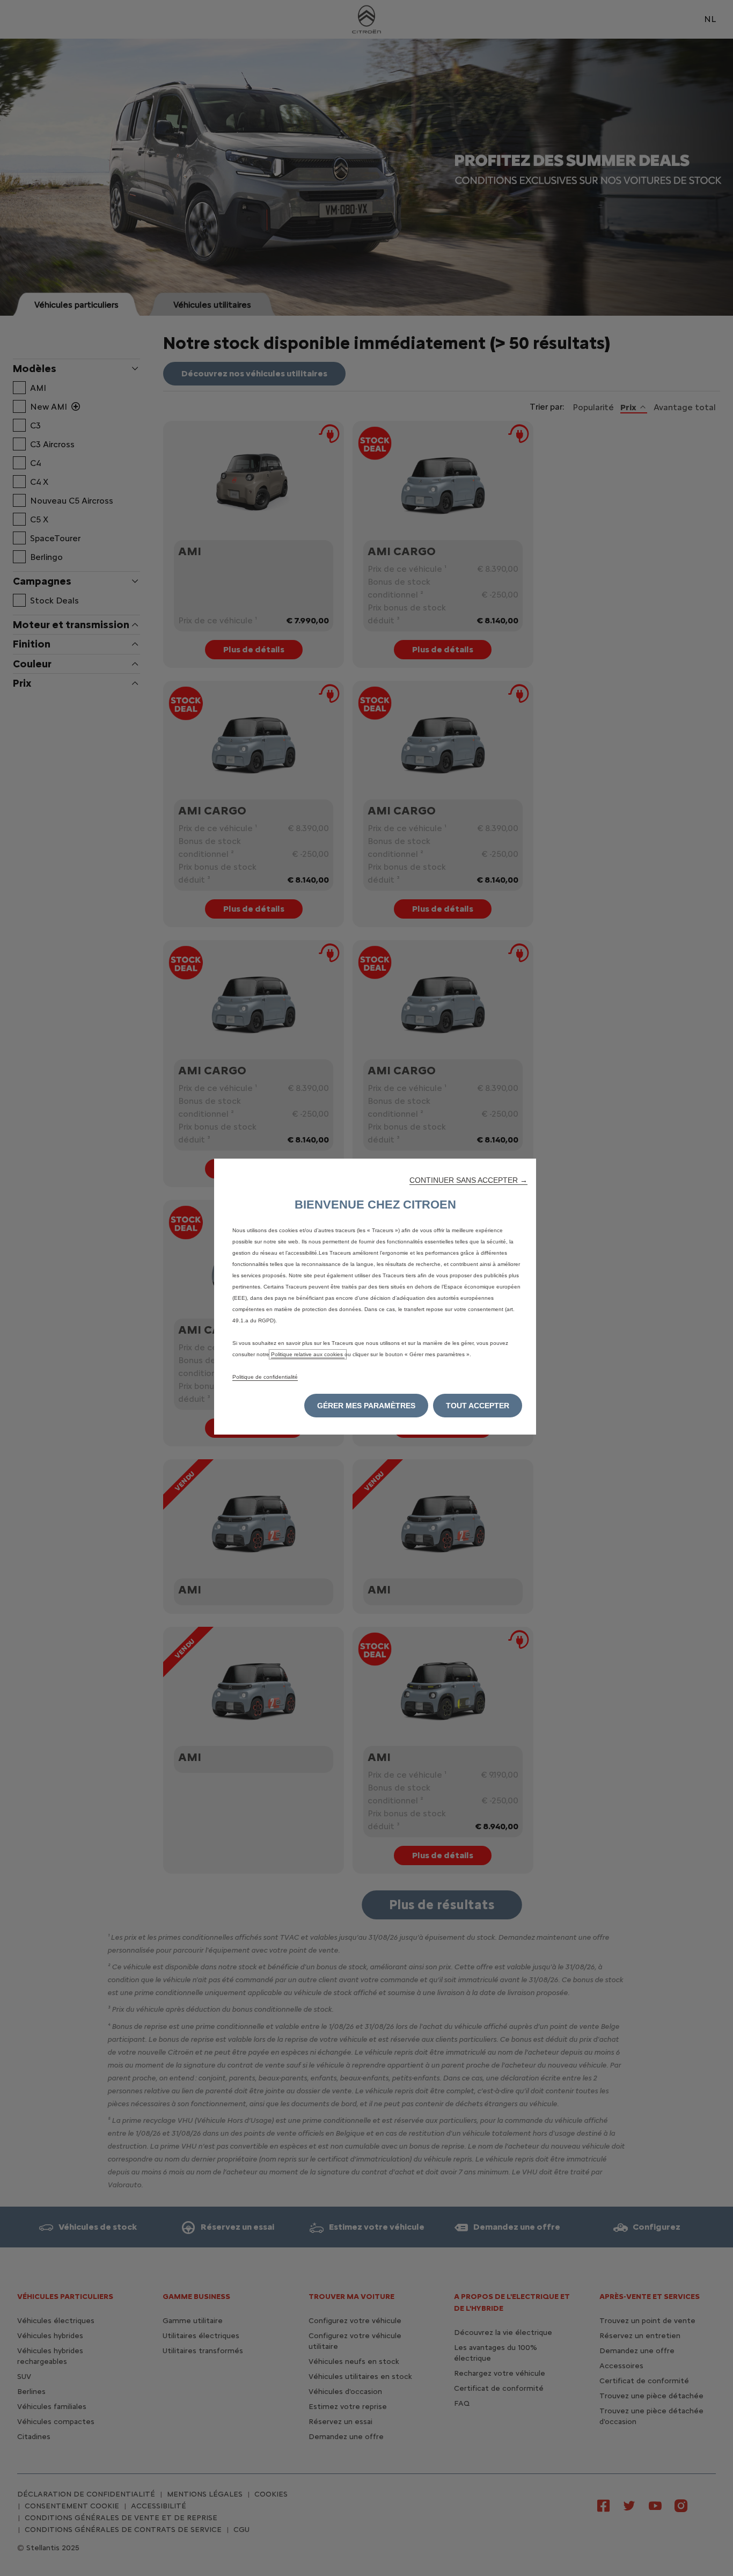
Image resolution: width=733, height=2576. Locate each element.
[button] (468, 1180)
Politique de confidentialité (265, 1377)
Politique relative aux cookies (308, 1354)
